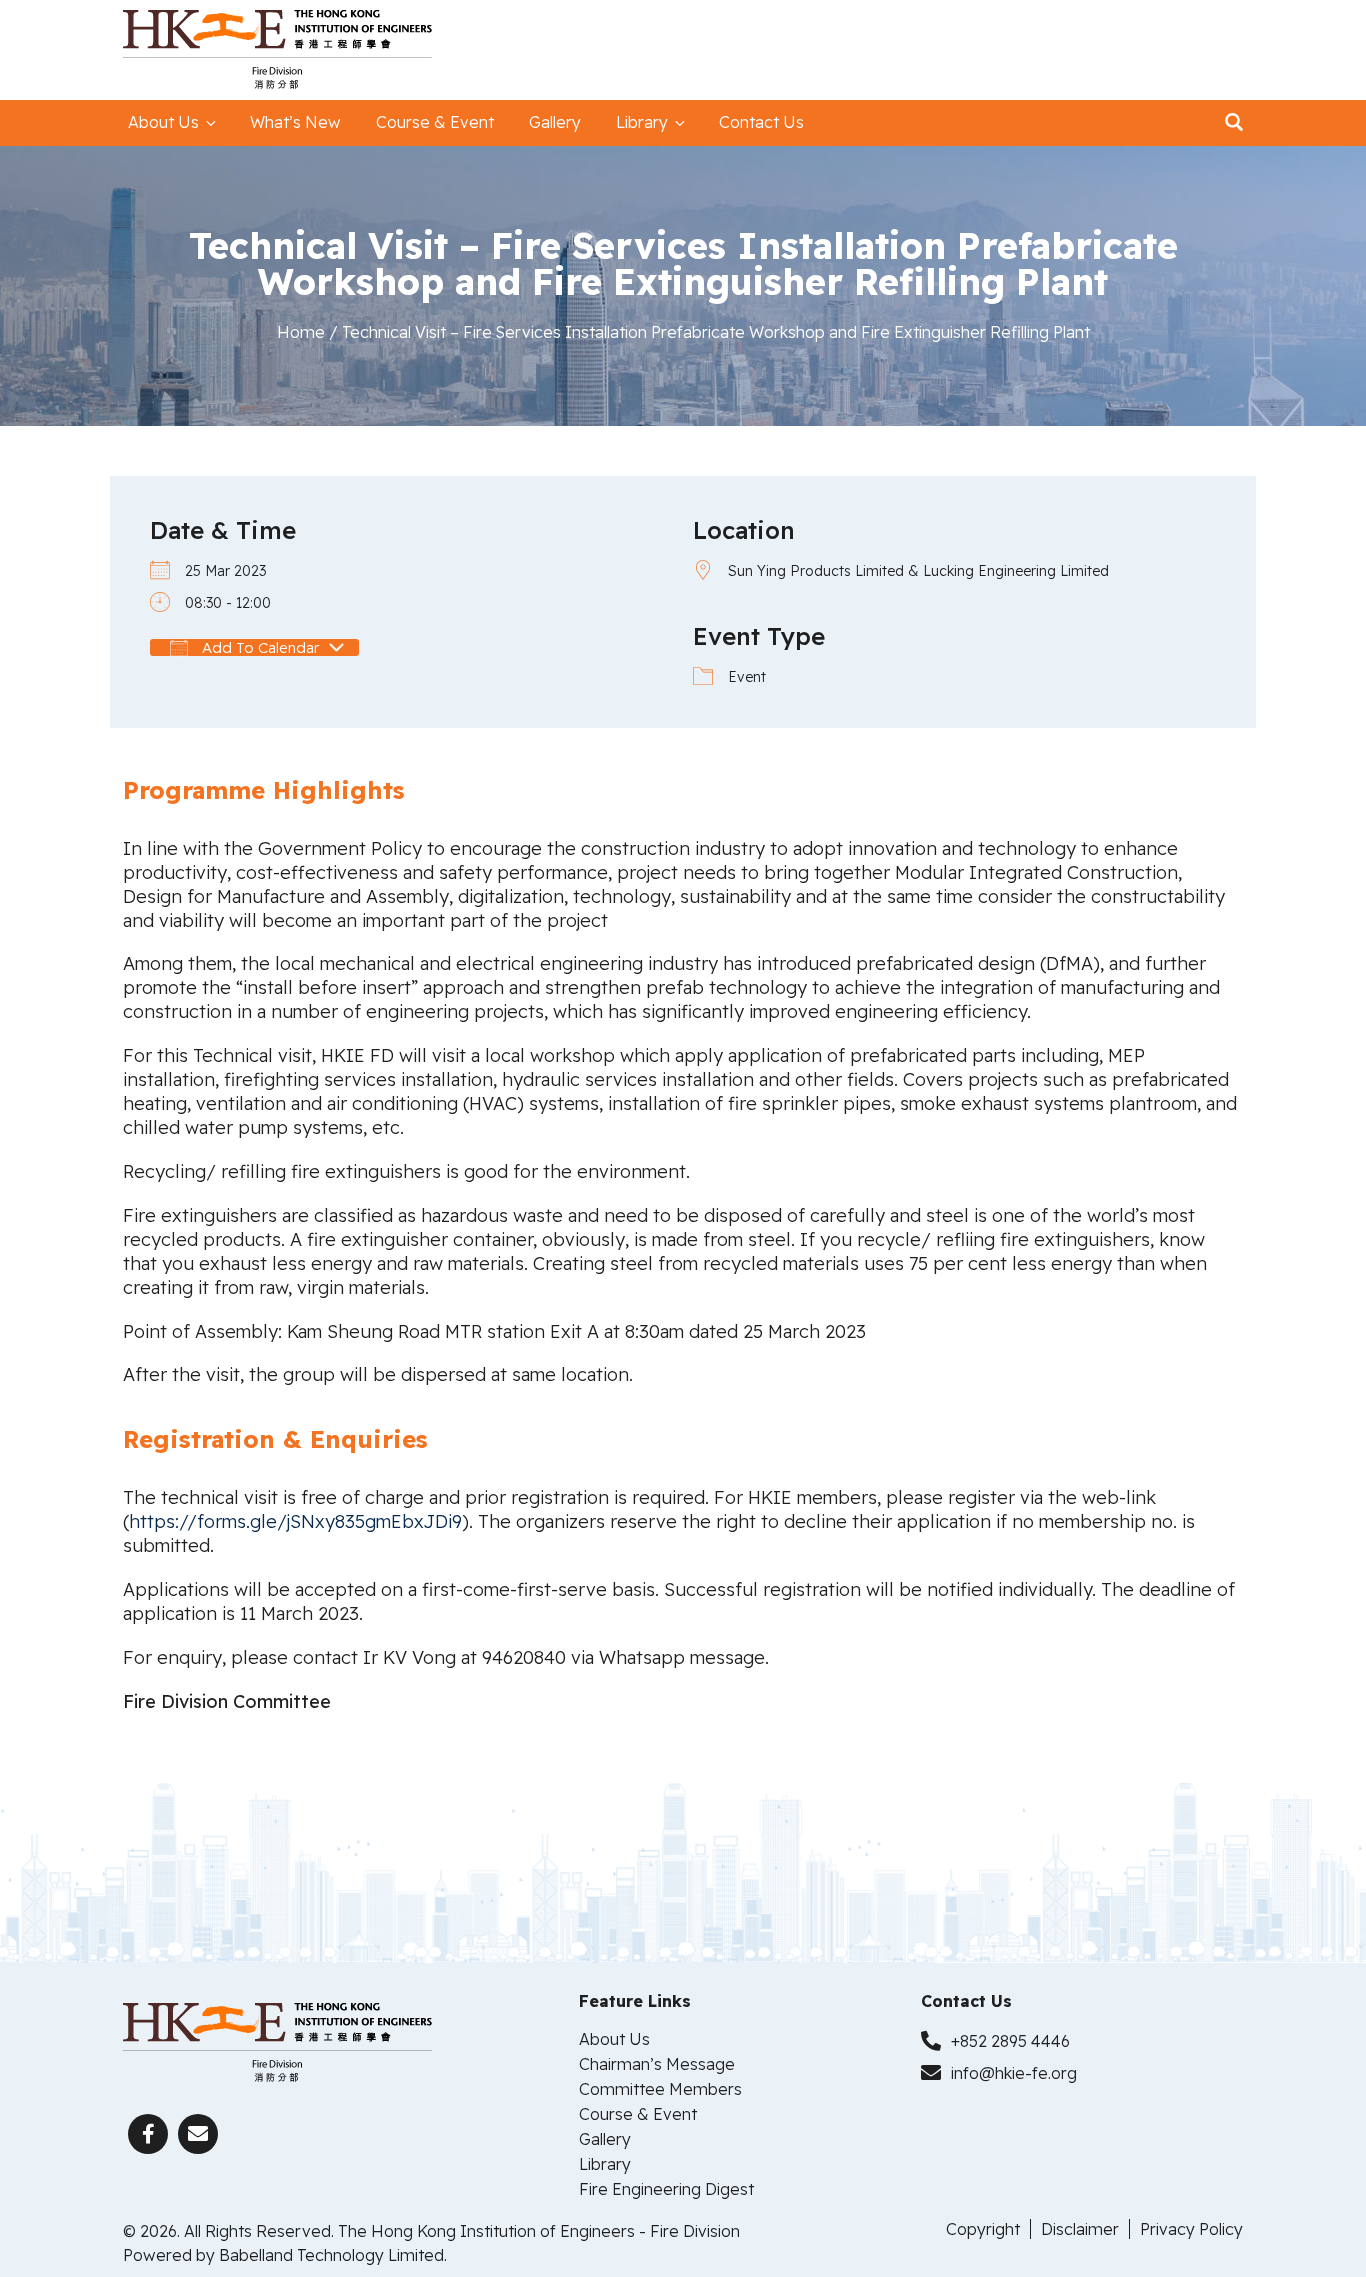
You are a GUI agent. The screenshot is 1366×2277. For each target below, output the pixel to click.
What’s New (295, 122)
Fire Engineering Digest (666, 2189)
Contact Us (761, 122)
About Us (163, 122)
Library (642, 122)
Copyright (983, 2229)
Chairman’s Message (657, 2064)
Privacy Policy (1191, 2229)
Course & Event (435, 122)
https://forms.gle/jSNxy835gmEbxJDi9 (295, 1521)
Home (301, 332)
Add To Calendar (258, 647)
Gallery (555, 122)
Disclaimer (1080, 2229)
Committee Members (660, 2089)
